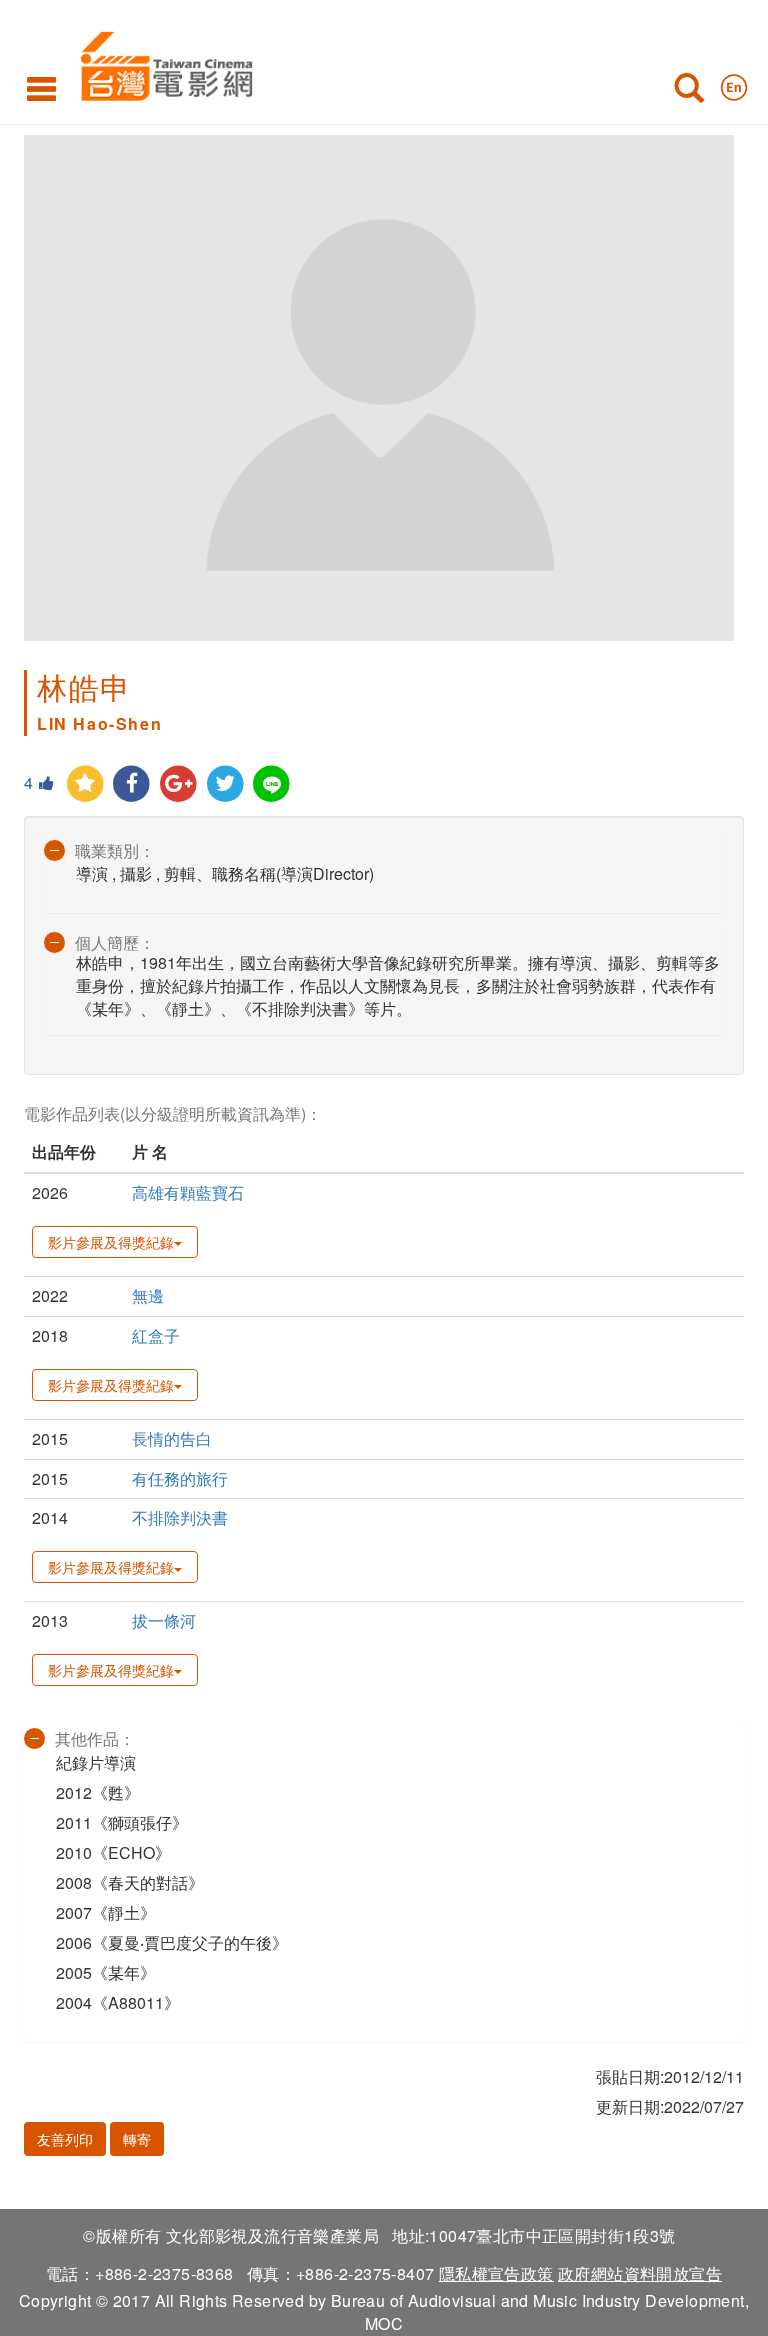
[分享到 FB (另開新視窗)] (132, 784)
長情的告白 (172, 1438)
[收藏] (85, 784)
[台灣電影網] (161, 62)
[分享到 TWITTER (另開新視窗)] (225, 784)
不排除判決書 (180, 1517)
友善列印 (65, 2139)
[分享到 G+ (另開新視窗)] (178, 784)
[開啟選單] (41, 88)
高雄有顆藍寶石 (188, 1192)
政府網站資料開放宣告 (640, 2273)
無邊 (148, 1295)
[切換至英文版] (734, 83)
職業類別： (115, 850)
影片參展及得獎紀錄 (111, 1242)
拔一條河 (164, 1620)
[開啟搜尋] (689, 92)
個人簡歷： (115, 942)
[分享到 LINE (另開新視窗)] (272, 784)
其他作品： (95, 1738)
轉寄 (137, 2139)
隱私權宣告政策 (496, 2273)
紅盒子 (156, 1335)
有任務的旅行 (180, 1478)
